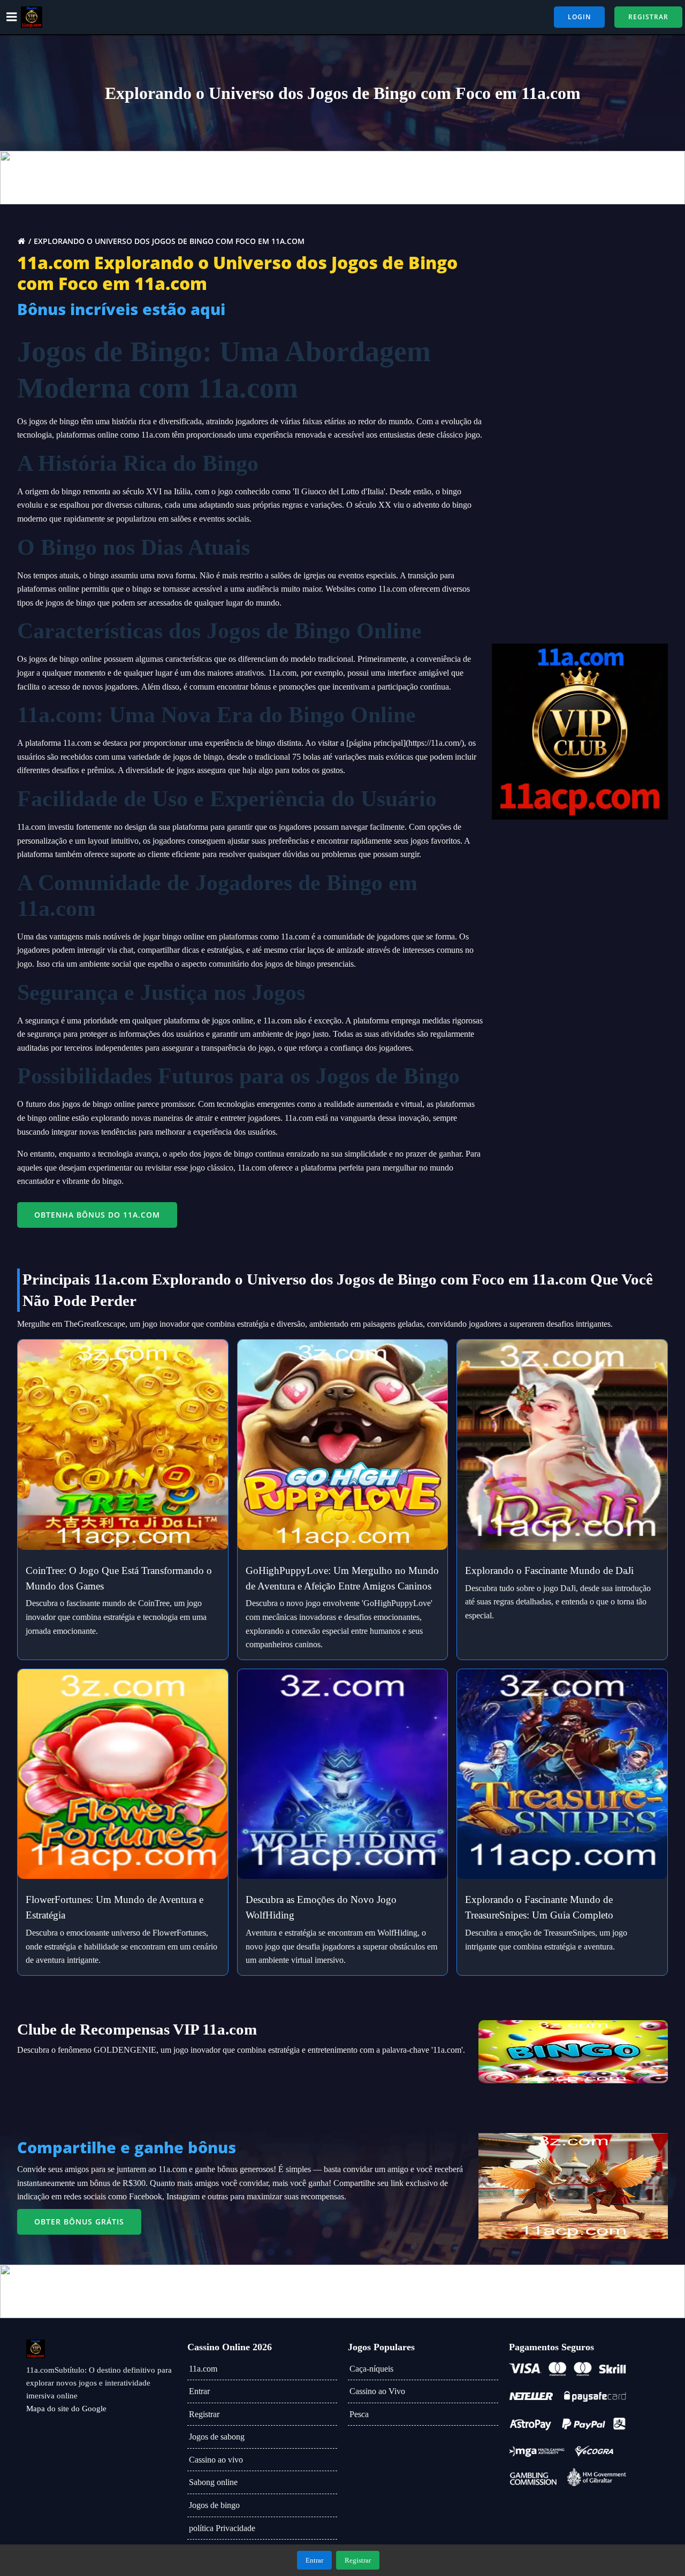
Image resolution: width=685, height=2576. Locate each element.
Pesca (359, 2414)
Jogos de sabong (217, 2437)
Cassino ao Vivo (377, 2391)
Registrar (204, 2414)
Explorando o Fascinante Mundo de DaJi (549, 1570)
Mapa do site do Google (66, 2409)
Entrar (199, 2391)
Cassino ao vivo (216, 2460)
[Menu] (12, 17)
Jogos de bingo (214, 2505)
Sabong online (213, 2482)
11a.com (203, 2369)
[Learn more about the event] (342, 178)
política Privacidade (222, 2528)
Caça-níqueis (371, 2369)
